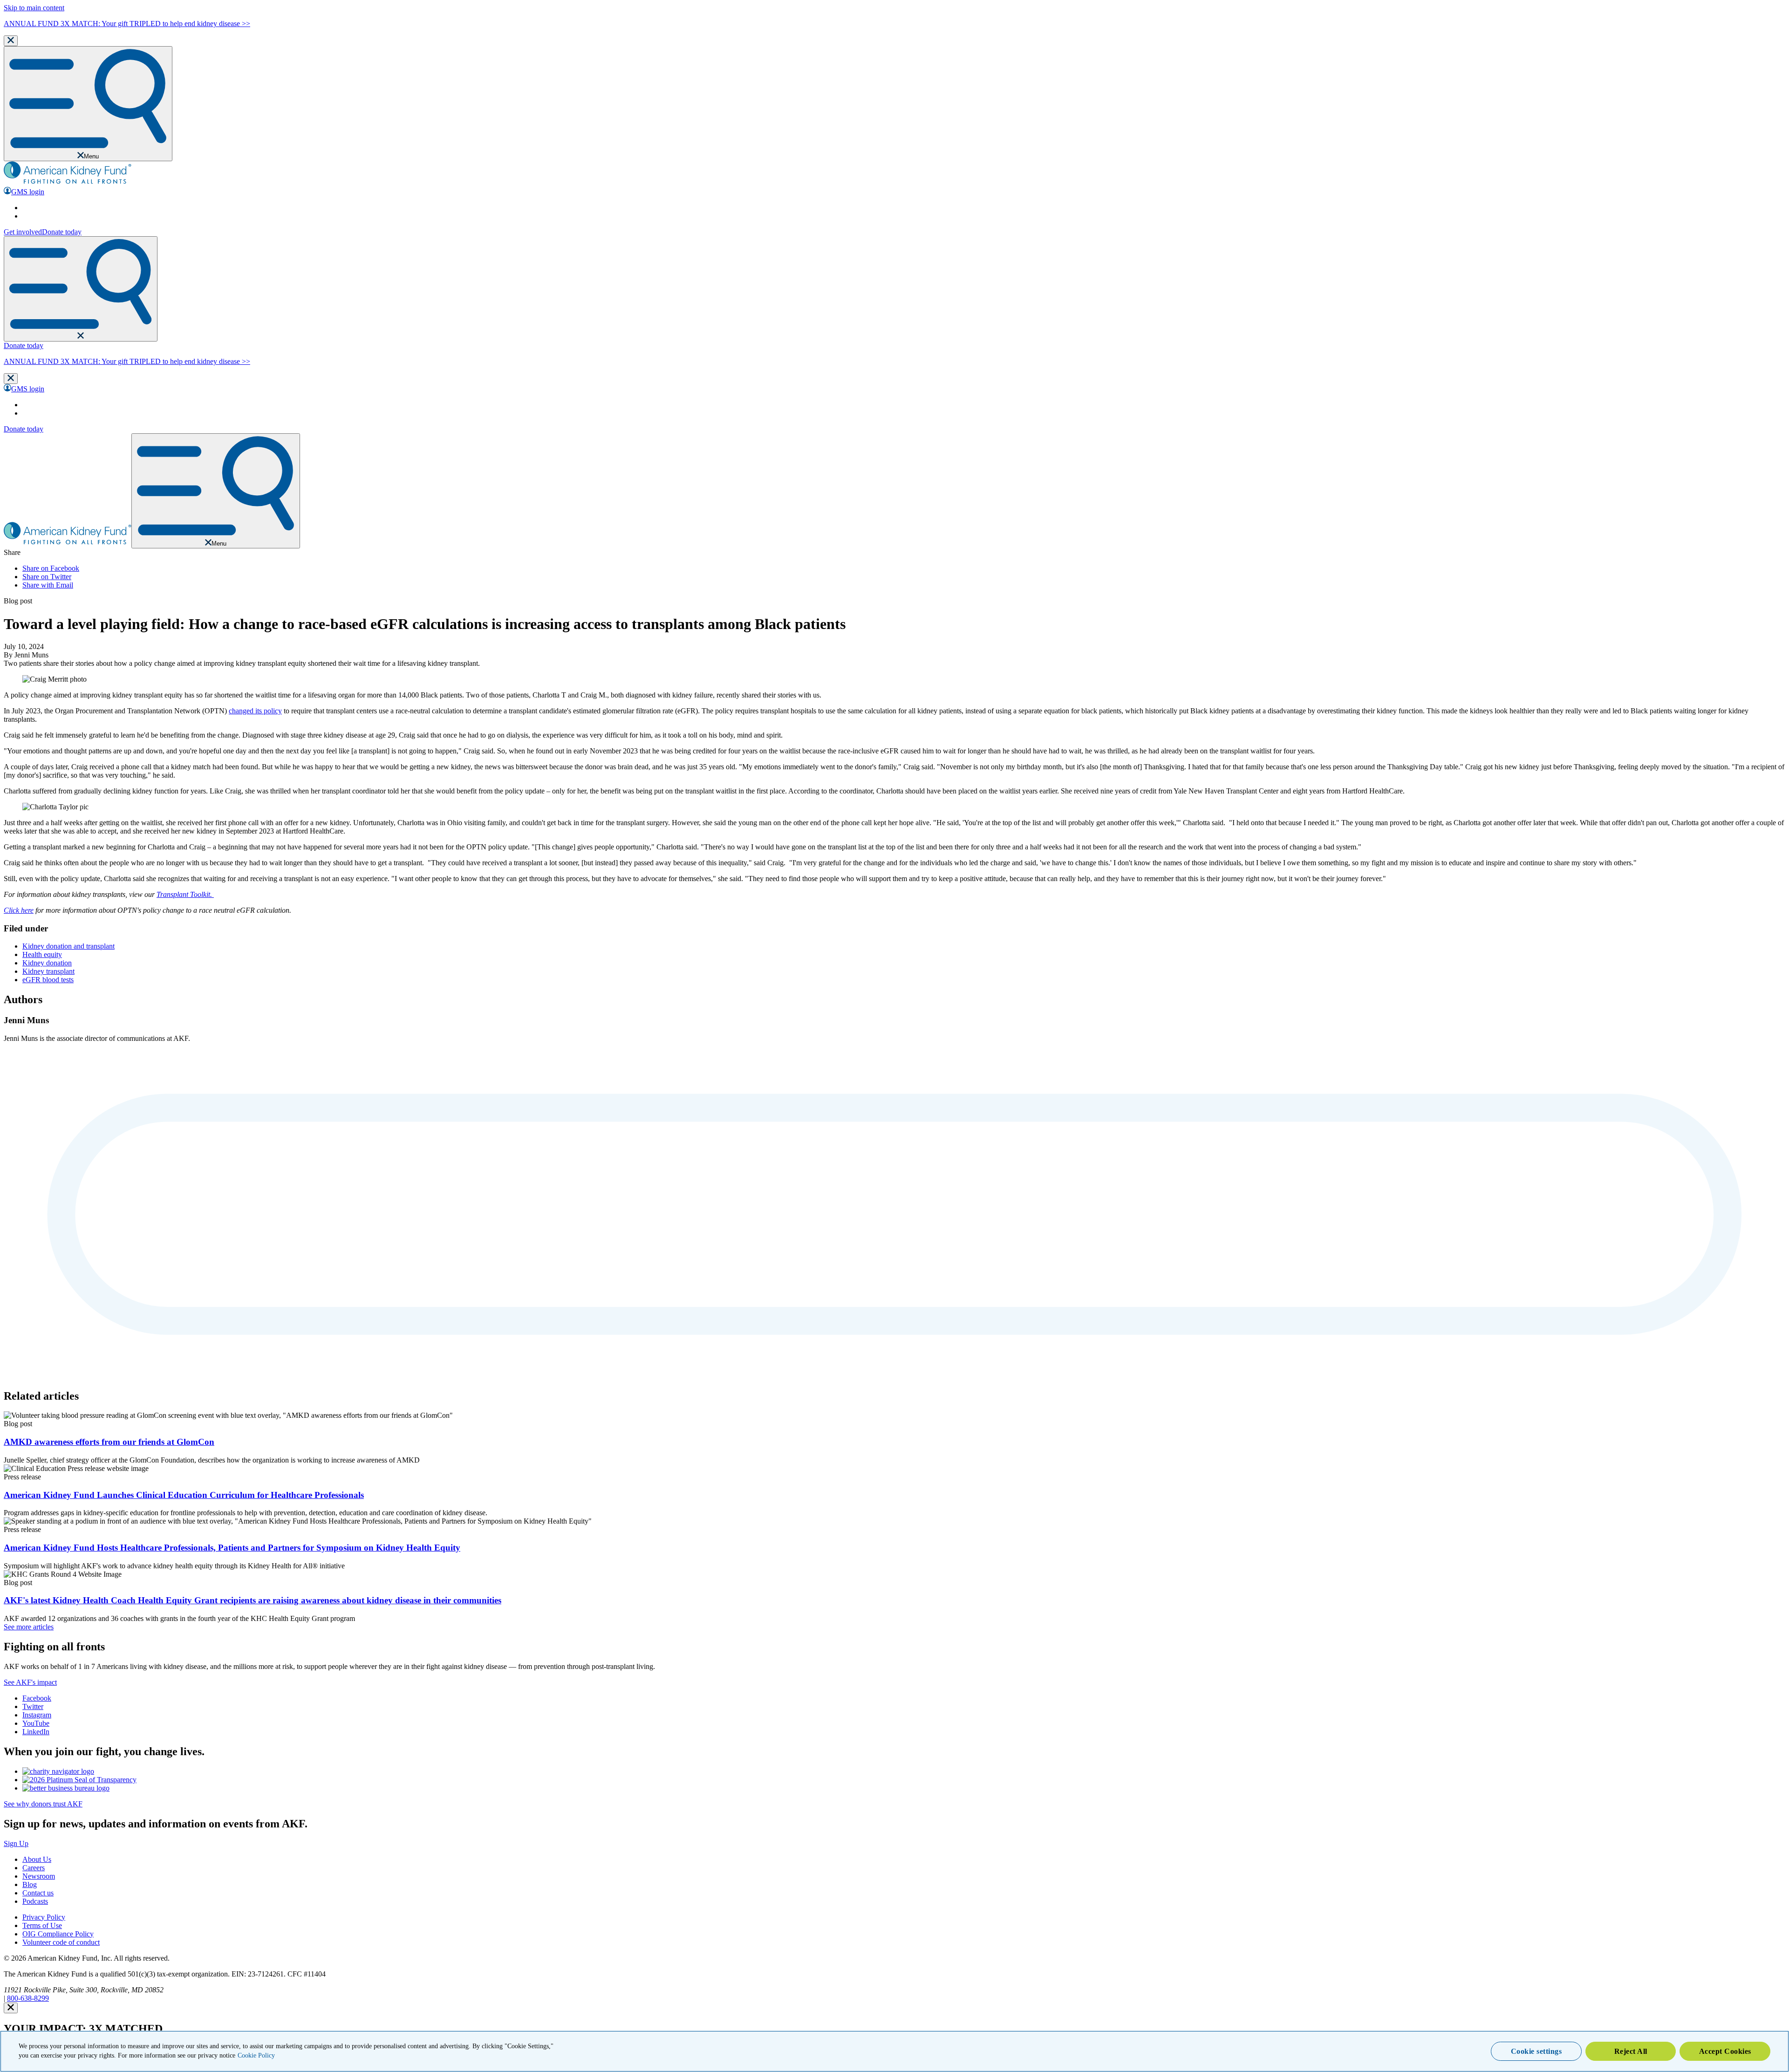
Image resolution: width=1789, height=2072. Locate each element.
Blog (30, 1884)
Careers (34, 1868)
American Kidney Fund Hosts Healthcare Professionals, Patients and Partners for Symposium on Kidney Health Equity (232, 1548)
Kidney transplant (48, 971)
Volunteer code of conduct (61, 1942)
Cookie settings (1536, 2051)
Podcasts (35, 1901)
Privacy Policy (44, 1917)
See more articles (29, 1627)
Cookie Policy (256, 2055)
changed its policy (255, 711)
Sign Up (16, 1843)
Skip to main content (34, 8)
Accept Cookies (1725, 2051)
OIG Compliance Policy (58, 1934)
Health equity (42, 954)
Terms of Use (42, 1925)
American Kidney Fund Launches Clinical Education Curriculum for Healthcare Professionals (184, 1495)
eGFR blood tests (48, 980)
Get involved (23, 232)
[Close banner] (11, 41)
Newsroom (39, 1876)
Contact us (38, 1893)
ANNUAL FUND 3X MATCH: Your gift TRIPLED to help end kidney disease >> (127, 24)
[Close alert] (11, 2008)
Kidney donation (47, 963)
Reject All (1631, 2051)
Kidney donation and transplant (68, 946)
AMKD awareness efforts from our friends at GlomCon (109, 1442)
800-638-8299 (28, 1998)
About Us (37, 1859)
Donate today (62, 232)
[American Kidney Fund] (68, 182)
